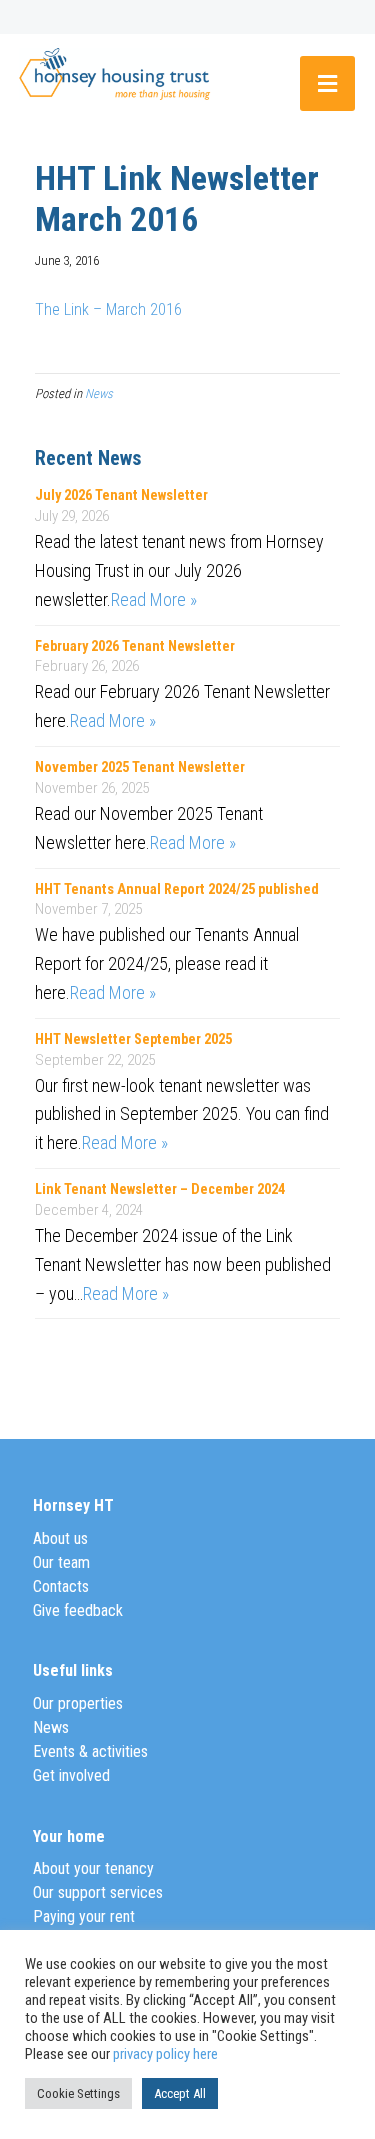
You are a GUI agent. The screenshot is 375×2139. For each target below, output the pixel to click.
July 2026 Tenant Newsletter (121, 495)
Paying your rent (84, 1916)
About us (60, 1538)
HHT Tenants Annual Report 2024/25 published (177, 889)
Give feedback (78, 1610)
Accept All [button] (180, 2093)
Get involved (71, 1775)
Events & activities (90, 1751)
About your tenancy (93, 1868)
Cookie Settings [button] (78, 2093)
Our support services (98, 1892)
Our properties (78, 1703)
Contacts (61, 1586)
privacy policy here (165, 2054)
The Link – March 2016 (108, 309)
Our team (61, 1562)
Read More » (154, 599)
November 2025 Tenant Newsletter (140, 767)
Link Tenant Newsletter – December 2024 (160, 1189)
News (99, 393)
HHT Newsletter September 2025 (133, 1039)
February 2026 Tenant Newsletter (135, 646)
